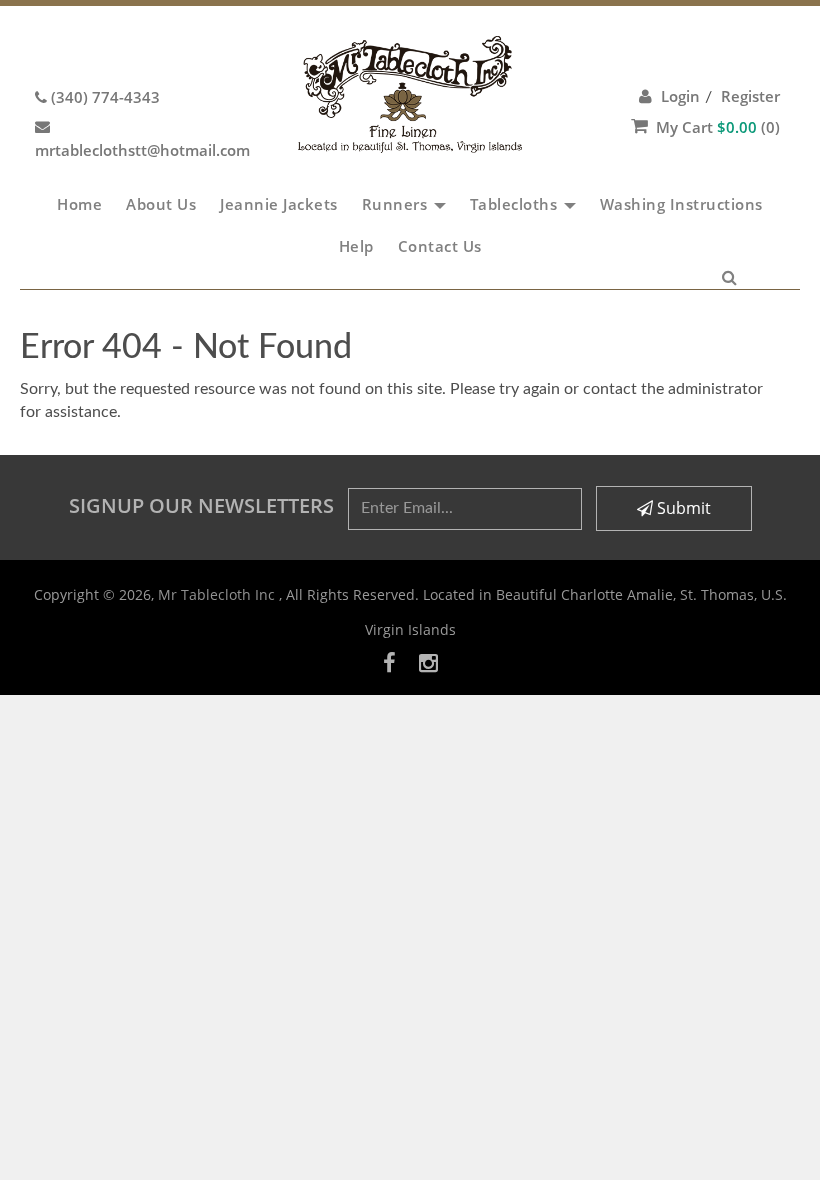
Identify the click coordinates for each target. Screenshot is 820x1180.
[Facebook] (389, 662)
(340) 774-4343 (105, 97)
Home (79, 204)
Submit (682, 508)
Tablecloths (516, 204)
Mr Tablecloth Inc (218, 594)
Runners (397, 204)
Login (680, 96)
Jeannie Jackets (279, 204)
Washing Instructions (681, 204)
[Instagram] (428, 662)
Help (356, 246)
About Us (161, 204)
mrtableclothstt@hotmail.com (142, 150)
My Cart (718, 127)
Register (750, 96)
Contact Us (440, 246)
